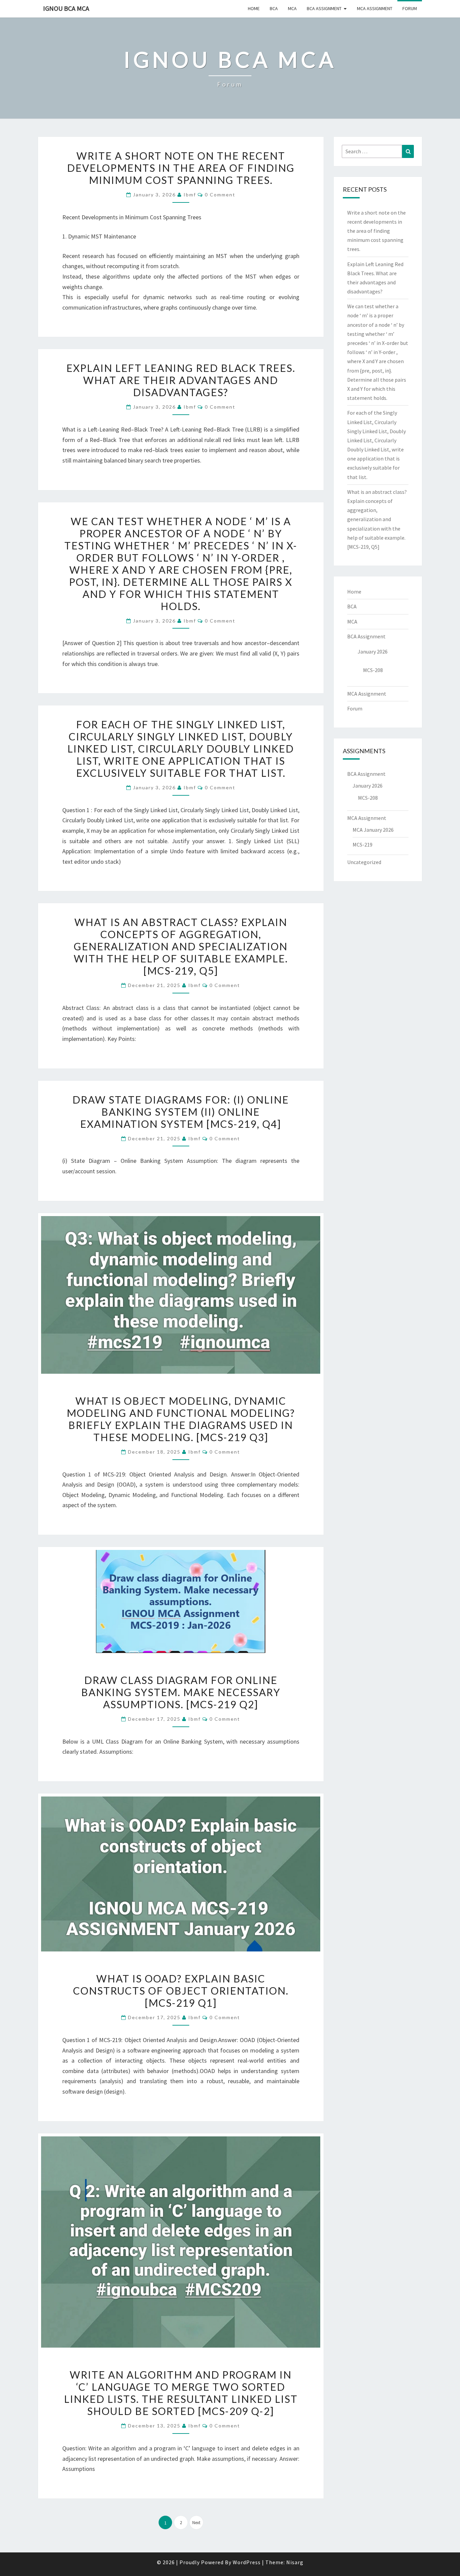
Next (196, 2523)
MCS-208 (373, 670)
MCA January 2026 (373, 830)
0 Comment (220, 195)
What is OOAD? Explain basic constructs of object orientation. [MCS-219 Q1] (181, 1991)
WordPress (247, 2562)
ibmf (190, 195)
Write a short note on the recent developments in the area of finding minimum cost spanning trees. (181, 168)
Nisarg (295, 2562)
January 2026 (373, 651)
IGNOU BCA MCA (66, 8)
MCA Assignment (375, 8)
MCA (292, 8)
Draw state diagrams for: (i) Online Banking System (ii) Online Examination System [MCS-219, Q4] (181, 1112)
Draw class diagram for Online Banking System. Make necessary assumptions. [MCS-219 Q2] (181, 1692)
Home (254, 8)
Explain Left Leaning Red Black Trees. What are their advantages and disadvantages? (181, 380)
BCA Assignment (324, 8)
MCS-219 (363, 845)
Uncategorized (364, 862)
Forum (410, 8)
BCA (274, 8)
